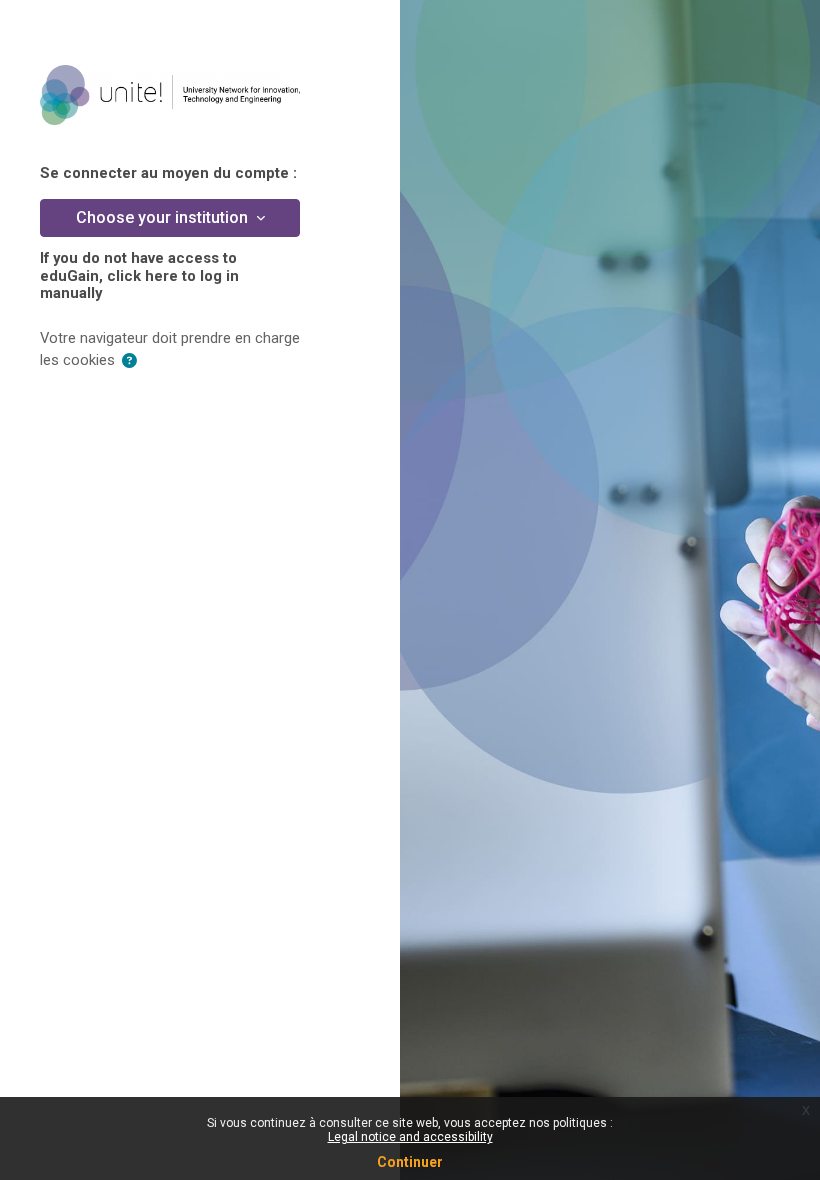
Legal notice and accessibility (410, 1137)
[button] (129, 361)
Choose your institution (164, 217)
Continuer (410, 1162)
